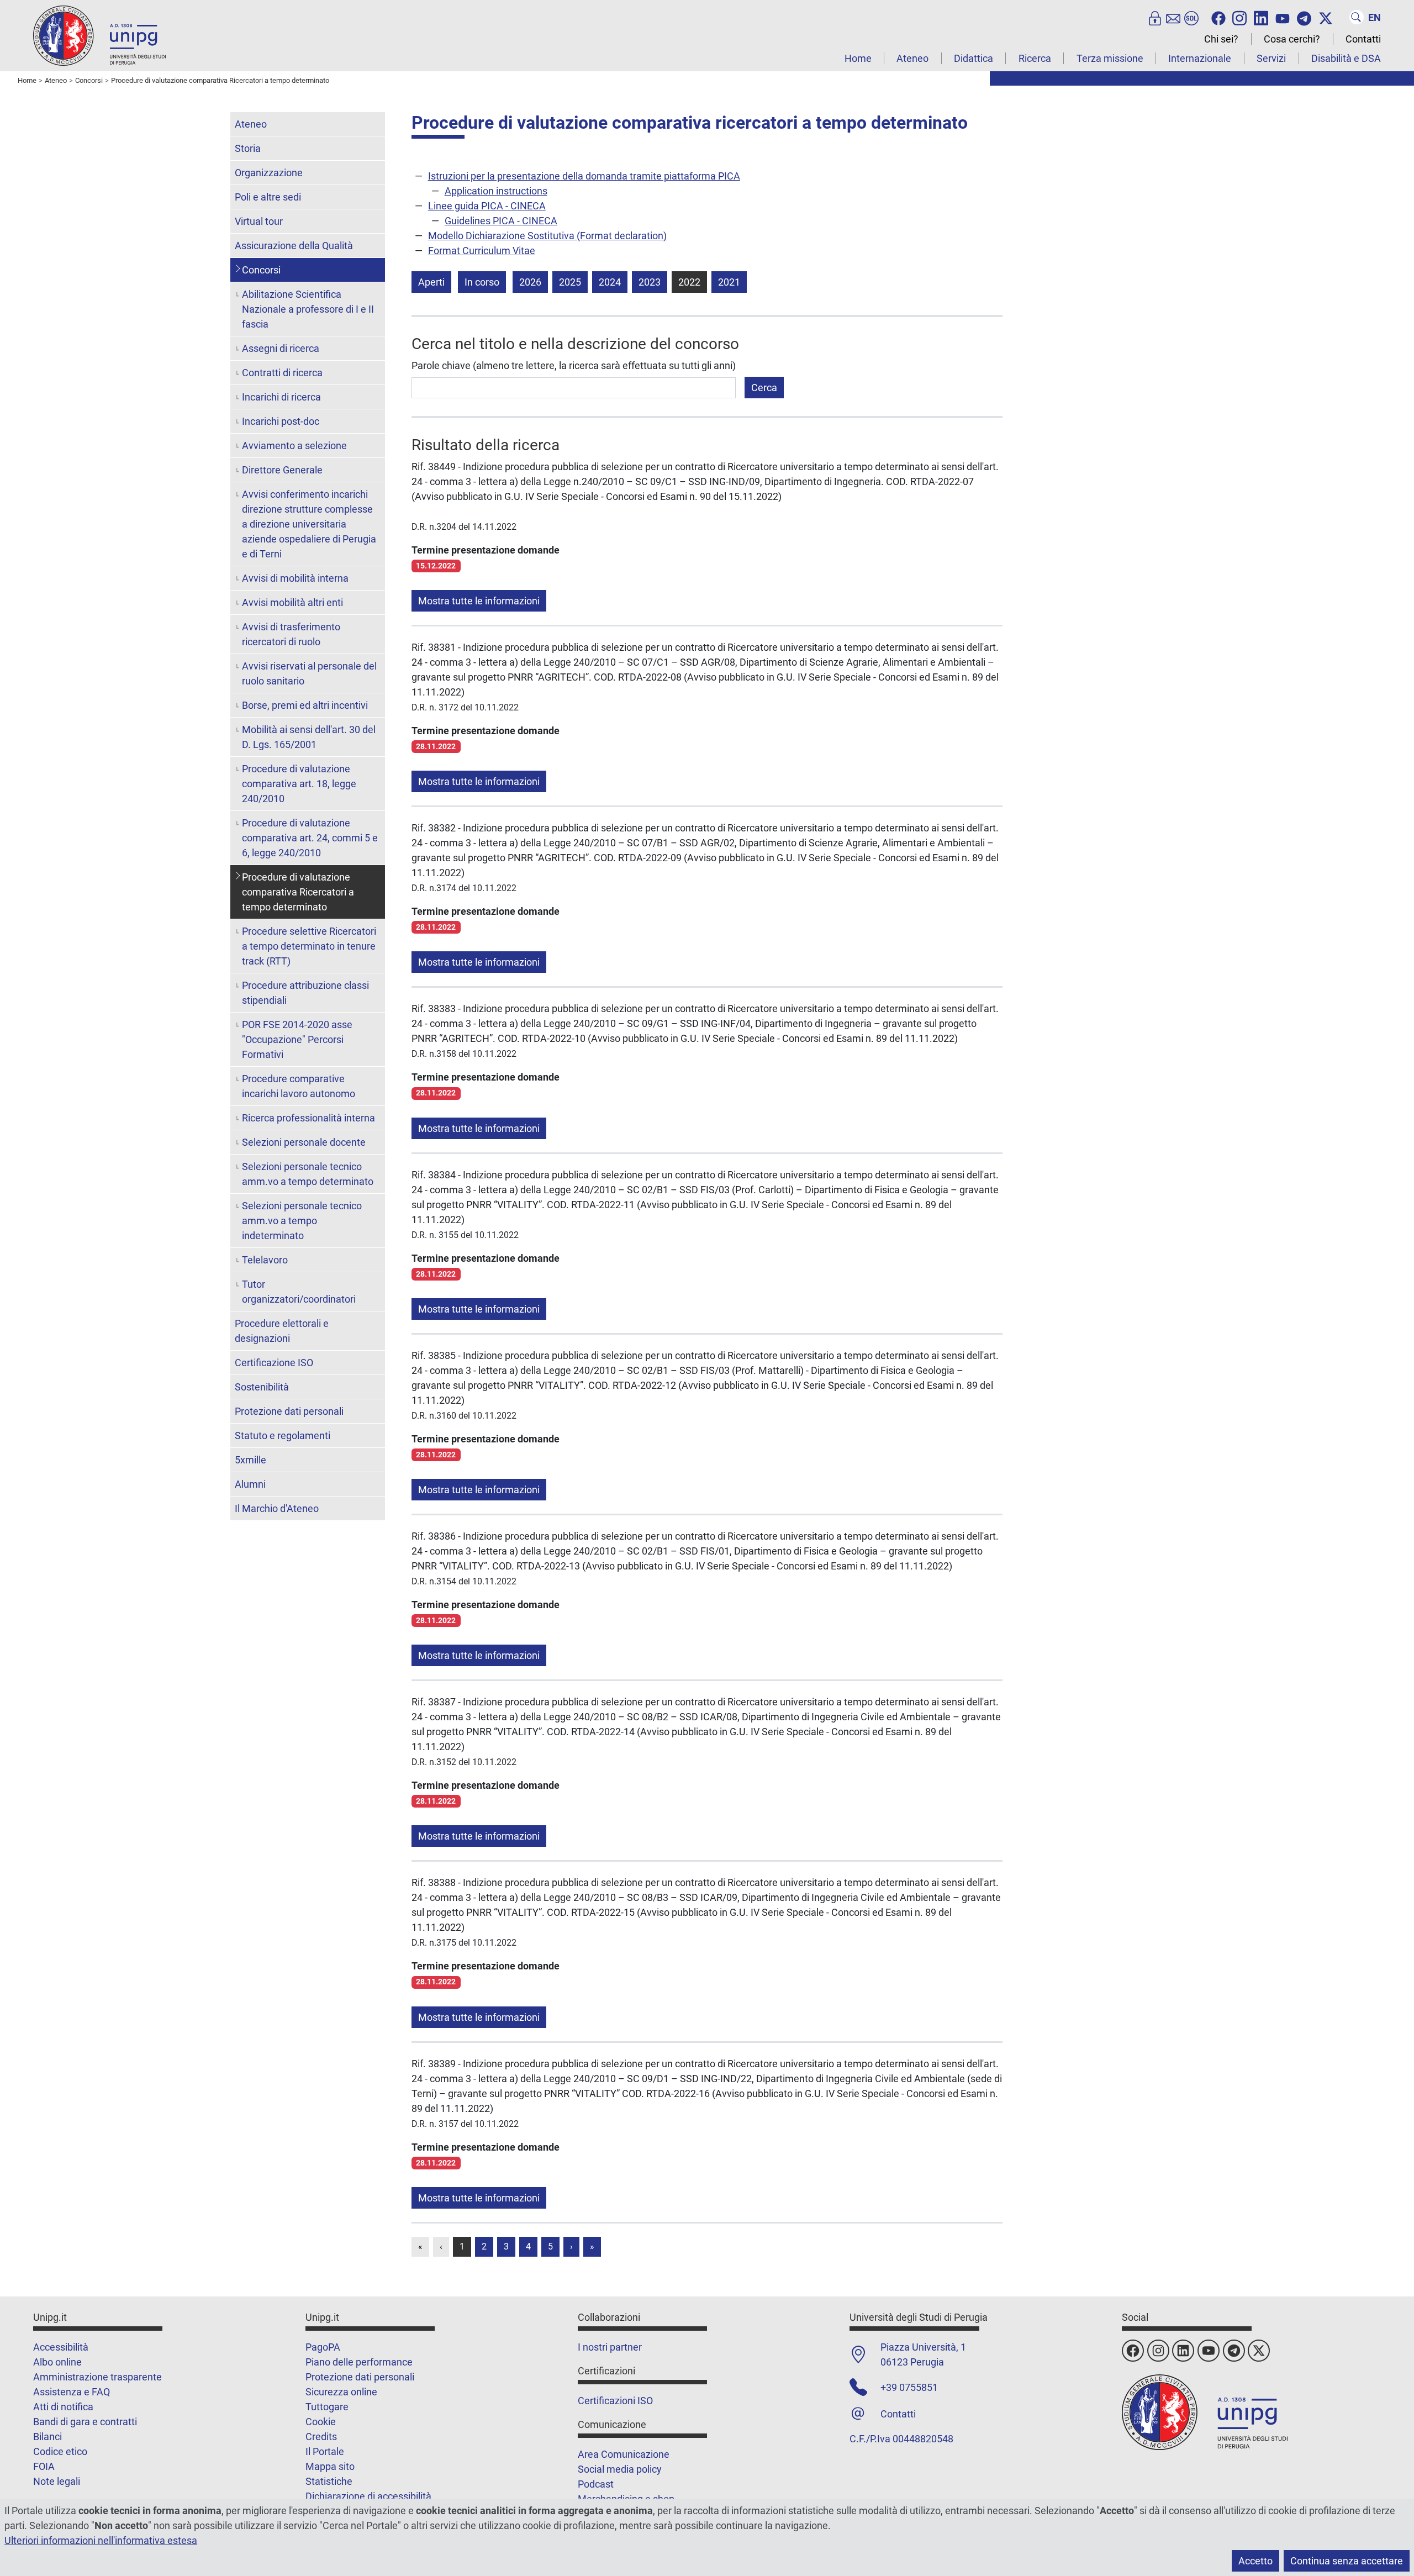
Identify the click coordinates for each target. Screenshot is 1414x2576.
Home (858, 58)
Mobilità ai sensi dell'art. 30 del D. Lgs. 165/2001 (309, 737)
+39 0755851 (909, 2387)
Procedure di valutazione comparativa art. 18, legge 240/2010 (299, 784)
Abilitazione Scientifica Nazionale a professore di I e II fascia (308, 309)
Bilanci (48, 2437)
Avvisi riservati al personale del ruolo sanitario (309, 673)
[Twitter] (1326, 17)
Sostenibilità (262, 1387)
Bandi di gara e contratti (85, 2422)
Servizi (1271, 58)
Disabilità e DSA (1346, 58)
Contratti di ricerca (282, 373)
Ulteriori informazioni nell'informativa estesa (101, 2540)
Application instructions (496, 191)
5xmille (250, 1460)
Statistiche (329, 2481)
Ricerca (1035, 58)
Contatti (1363, 39)
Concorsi (261, 270)
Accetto (1255, 2561)
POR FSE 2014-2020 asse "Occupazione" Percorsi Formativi (297, 1039)
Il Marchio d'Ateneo (277, 1508)
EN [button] (1375, 17)
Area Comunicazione (624, 2454)
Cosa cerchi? (1292, 39)
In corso (482, 282)
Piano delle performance (359, 2362)
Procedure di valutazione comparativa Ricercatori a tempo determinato (298, 892)
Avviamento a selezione (294, 446)
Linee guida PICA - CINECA (487, 206)
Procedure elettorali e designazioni (282, 1331)
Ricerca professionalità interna (308, 1118)
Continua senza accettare (1347, 2561)
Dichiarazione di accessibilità (368, 2496)
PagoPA (323, 2347)
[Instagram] (1239, 17)
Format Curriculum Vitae (482, 251)
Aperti (431, 282)
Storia (248, 148)
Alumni (250, 1484)
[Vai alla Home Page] (99, 35)
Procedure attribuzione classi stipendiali (305, 993)
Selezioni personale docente (304, 1142)
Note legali (57, 2481)
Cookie (321, 2422)
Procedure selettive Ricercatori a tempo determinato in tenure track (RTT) (309, 946)
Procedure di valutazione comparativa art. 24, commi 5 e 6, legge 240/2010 (310, 838)
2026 (530, 282)
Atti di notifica (63, 2407)
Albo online (57, 2362)
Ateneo (912, 58)
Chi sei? (1221, 39)
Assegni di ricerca (281, 348)
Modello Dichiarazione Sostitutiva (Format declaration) (547, 236)
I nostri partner (610, 2347)
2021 (729, 282)
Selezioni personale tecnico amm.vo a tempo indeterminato (302, 1221)
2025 (570, 282)
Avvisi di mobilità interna (295, 578)
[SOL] (1191, 17)
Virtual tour (259, 221)
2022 (689, 282)
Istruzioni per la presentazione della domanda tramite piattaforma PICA (584, 176)
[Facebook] (1218, 17)
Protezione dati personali (289, 1411)
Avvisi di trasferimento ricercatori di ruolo (291, 634)
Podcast (596, 2484)
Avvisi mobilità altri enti (292, 602)
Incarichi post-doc (281, 421)
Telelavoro (265, 1260)
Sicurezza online (341, 2392)
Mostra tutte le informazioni (479, 601)
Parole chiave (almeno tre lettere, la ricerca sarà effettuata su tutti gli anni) (574, 365)
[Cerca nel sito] (1357, 17)
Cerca (764, 388)
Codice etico (60, 2451)
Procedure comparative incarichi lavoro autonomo (299, 1086)
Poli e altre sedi (268, 197)
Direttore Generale (282, 470)
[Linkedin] (1261, 17)
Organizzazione (269, 173)
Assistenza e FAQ (72, 2392)
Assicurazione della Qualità (294, 246)
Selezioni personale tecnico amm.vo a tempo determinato (308, 1174)
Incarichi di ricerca (281, 397)
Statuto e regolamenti (283, 1435)
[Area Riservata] (1155, 17)
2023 (650, 282)
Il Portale (325, 2451)
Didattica (974, 58)
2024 (610, 282)
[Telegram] (1304, 17)
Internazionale (1200, 58)
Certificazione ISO (274, 1363)
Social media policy (620, 2469)
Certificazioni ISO (615, 2401)
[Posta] (1173, 17)
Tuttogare (327, 2407)
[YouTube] (1283, 17)
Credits (321, 2437)
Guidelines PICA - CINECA (501, 221)
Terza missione (1110, 58)
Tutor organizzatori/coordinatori (299, 1292)
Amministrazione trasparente (97, 2377)
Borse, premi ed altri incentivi (305, 705)
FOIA (44, 2466)
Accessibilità (61, 2347)
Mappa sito (330, 2466)
